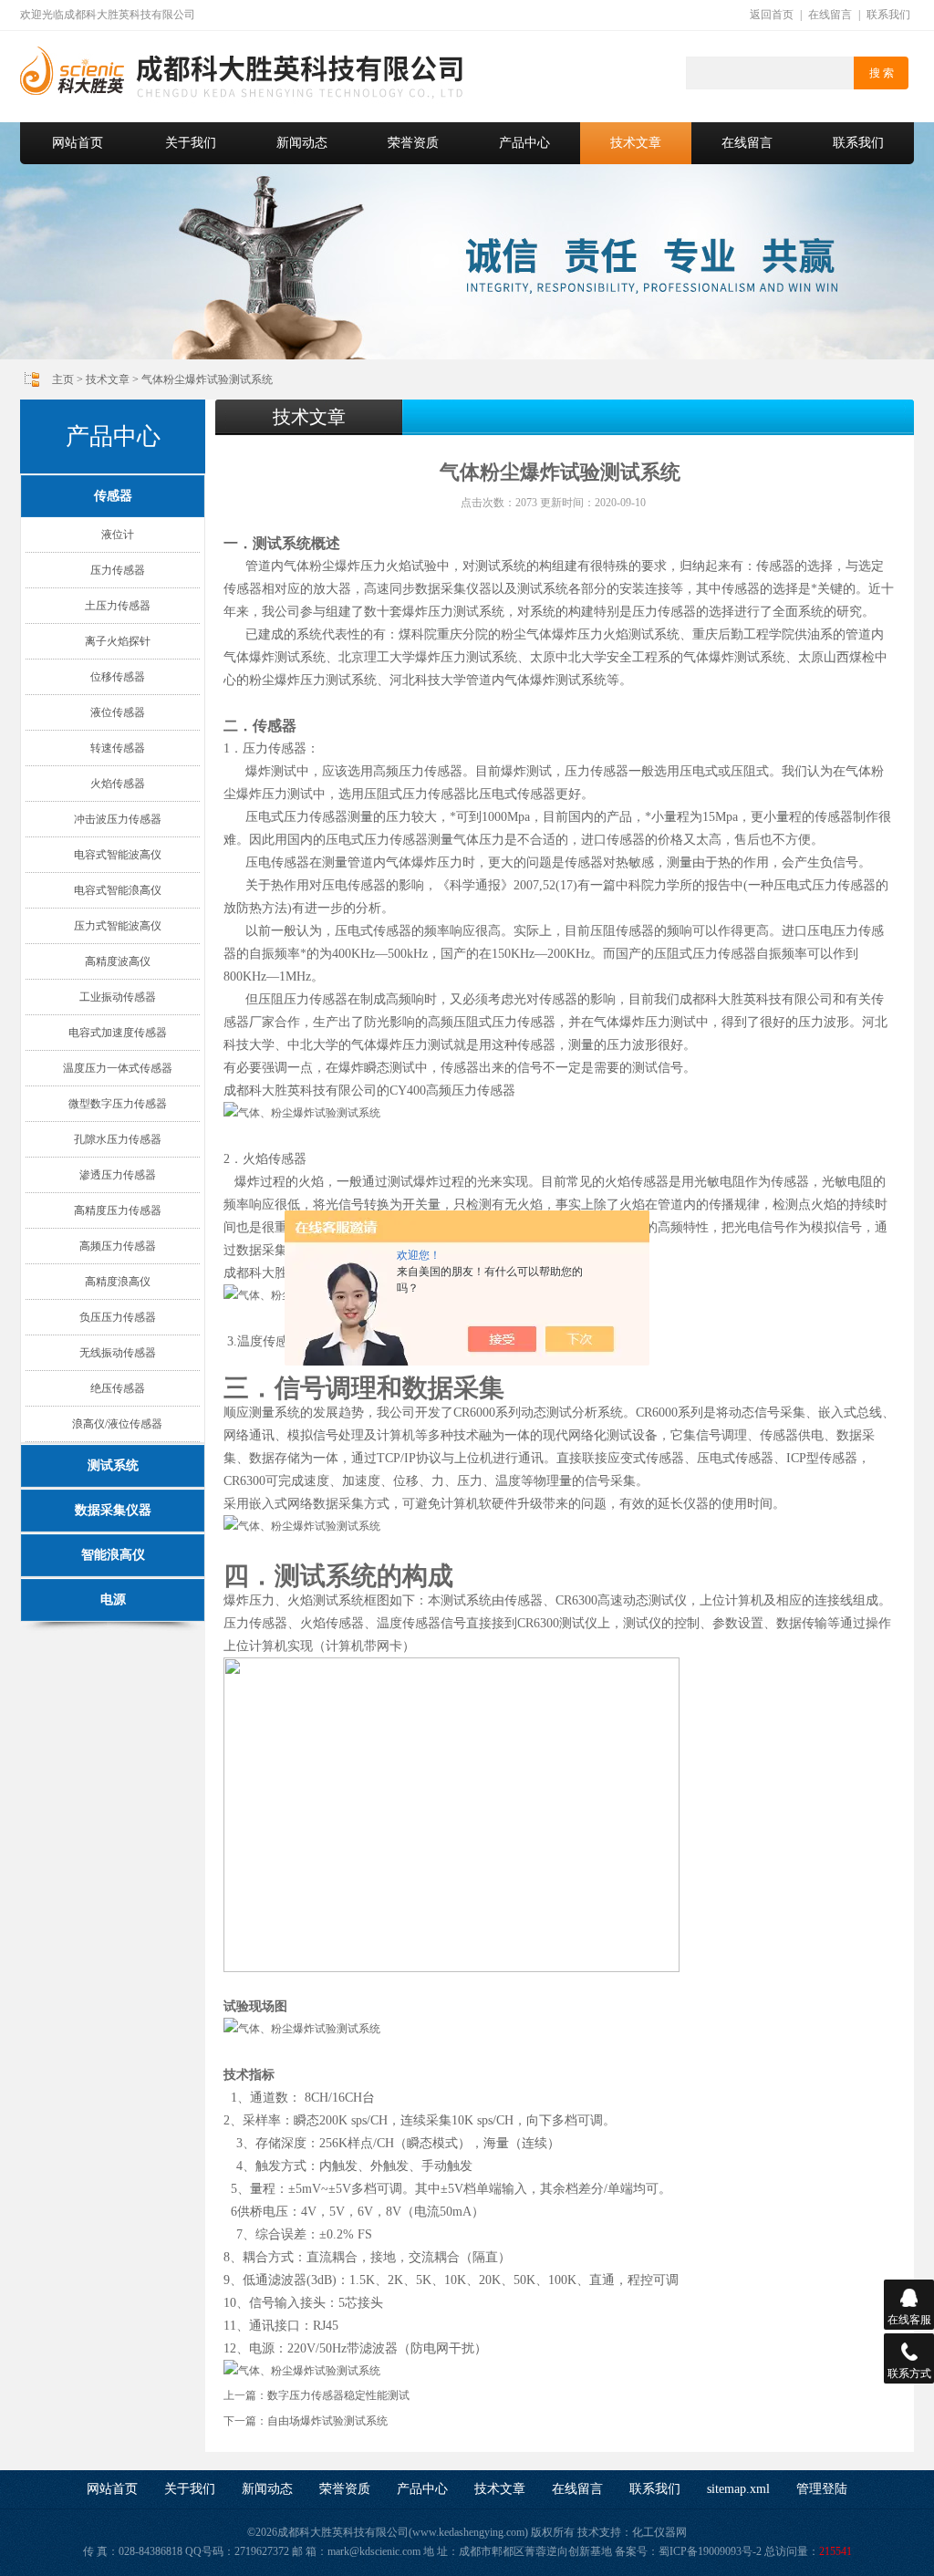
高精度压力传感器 (118, 1210)
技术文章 (636, 143)
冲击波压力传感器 (118, 819)
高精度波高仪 (118, 961)
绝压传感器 (118, 1388)
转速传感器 (118, 748)
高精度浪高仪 (118, 1282)
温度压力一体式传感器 (118, 1068)
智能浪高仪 (113, 1555)
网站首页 (78, 143)
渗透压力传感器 (118, 1175)
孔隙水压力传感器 (118, 1139)
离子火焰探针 (118, 641)
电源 (113, 1600)
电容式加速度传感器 (118, 1033)
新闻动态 (302, 143)
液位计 (118, 535)
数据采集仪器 (113, 1510)
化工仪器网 (659, 2532)
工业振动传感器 (118, 997)
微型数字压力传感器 (118, 1104)
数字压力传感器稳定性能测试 (338, 2395)
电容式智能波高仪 (118, 855)
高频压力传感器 (118, 1246)
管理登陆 (822, 2489)
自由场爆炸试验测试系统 (327, 2421)
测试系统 (113, 1465)
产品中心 (524, 143)
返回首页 (772, 15)
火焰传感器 (118, 784)
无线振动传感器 (118, 1353)
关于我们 (191, 143)
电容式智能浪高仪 (118, 890)
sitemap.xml (738, 2489)
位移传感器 (118, 677)
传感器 (113, 496)
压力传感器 (118, 570)
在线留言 (830, 15)
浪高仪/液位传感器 (117, 1424)
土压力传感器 (118, 606)
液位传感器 (118, 712)
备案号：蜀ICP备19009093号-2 (688, 2551)
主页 (63, 379)
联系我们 (888, 15)
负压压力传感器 (118, 1317)
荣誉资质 (413, 143)
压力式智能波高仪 (118, 926)
